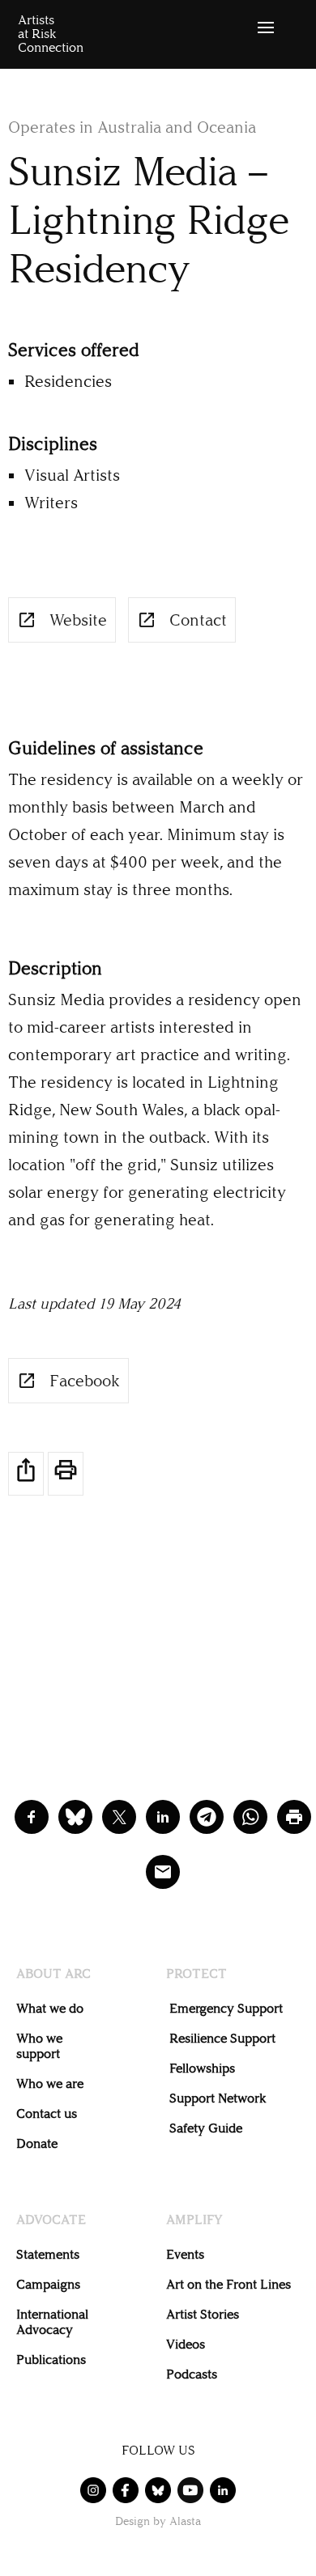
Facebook (85, 1381)
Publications (51, 2360)
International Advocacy (52, 2322)
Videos (186, 2344)
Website (78, 620)
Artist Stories (203, 2314)
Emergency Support (226, 2008)
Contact (198, 620)
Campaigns (48, 2284)
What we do (50, 2008)
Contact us (47, 2113)
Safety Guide (206, 2128)
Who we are (50, 2084)
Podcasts (192, 2374)
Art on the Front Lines (228, 2284)
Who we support (39, 2046)
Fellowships (202, 2068)
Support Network (218, 2098)
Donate (37, 2143)
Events (185, 2254)
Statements (48, 2254)
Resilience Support (222, 2038)
